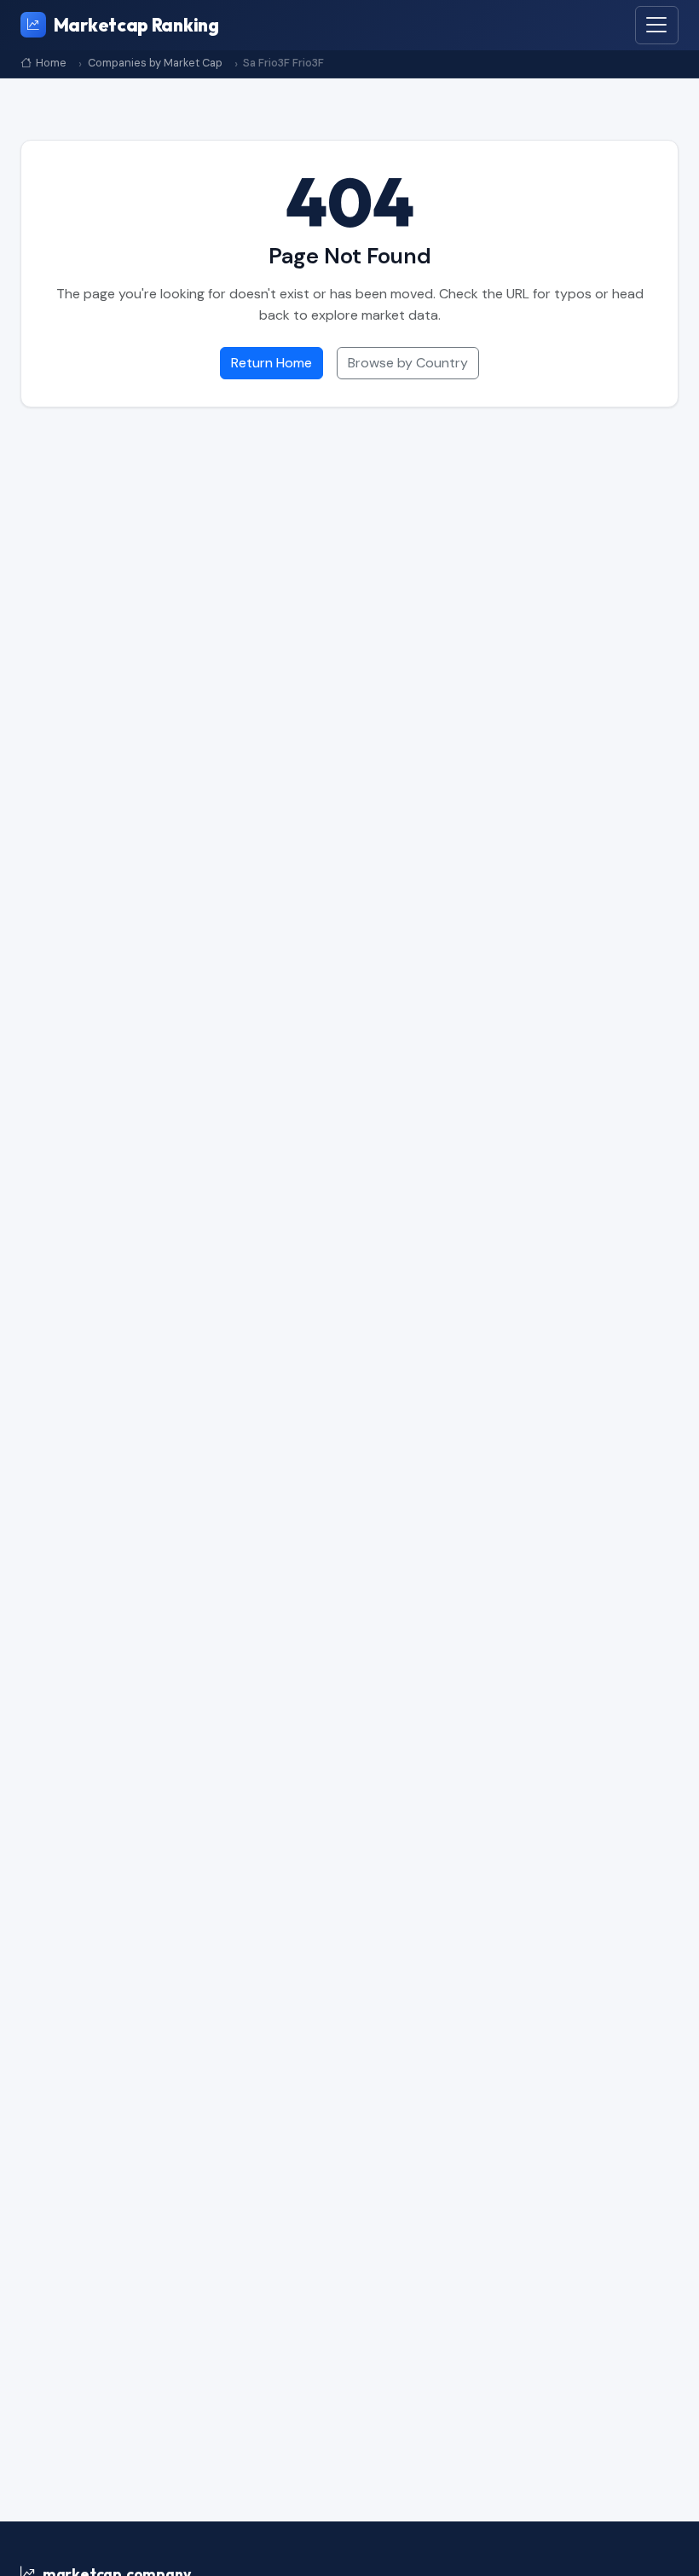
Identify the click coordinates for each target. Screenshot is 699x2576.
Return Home (272, 363)
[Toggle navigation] (657, 25)
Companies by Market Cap (155, 64)
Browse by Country (408, 363)
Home (51, 64)
